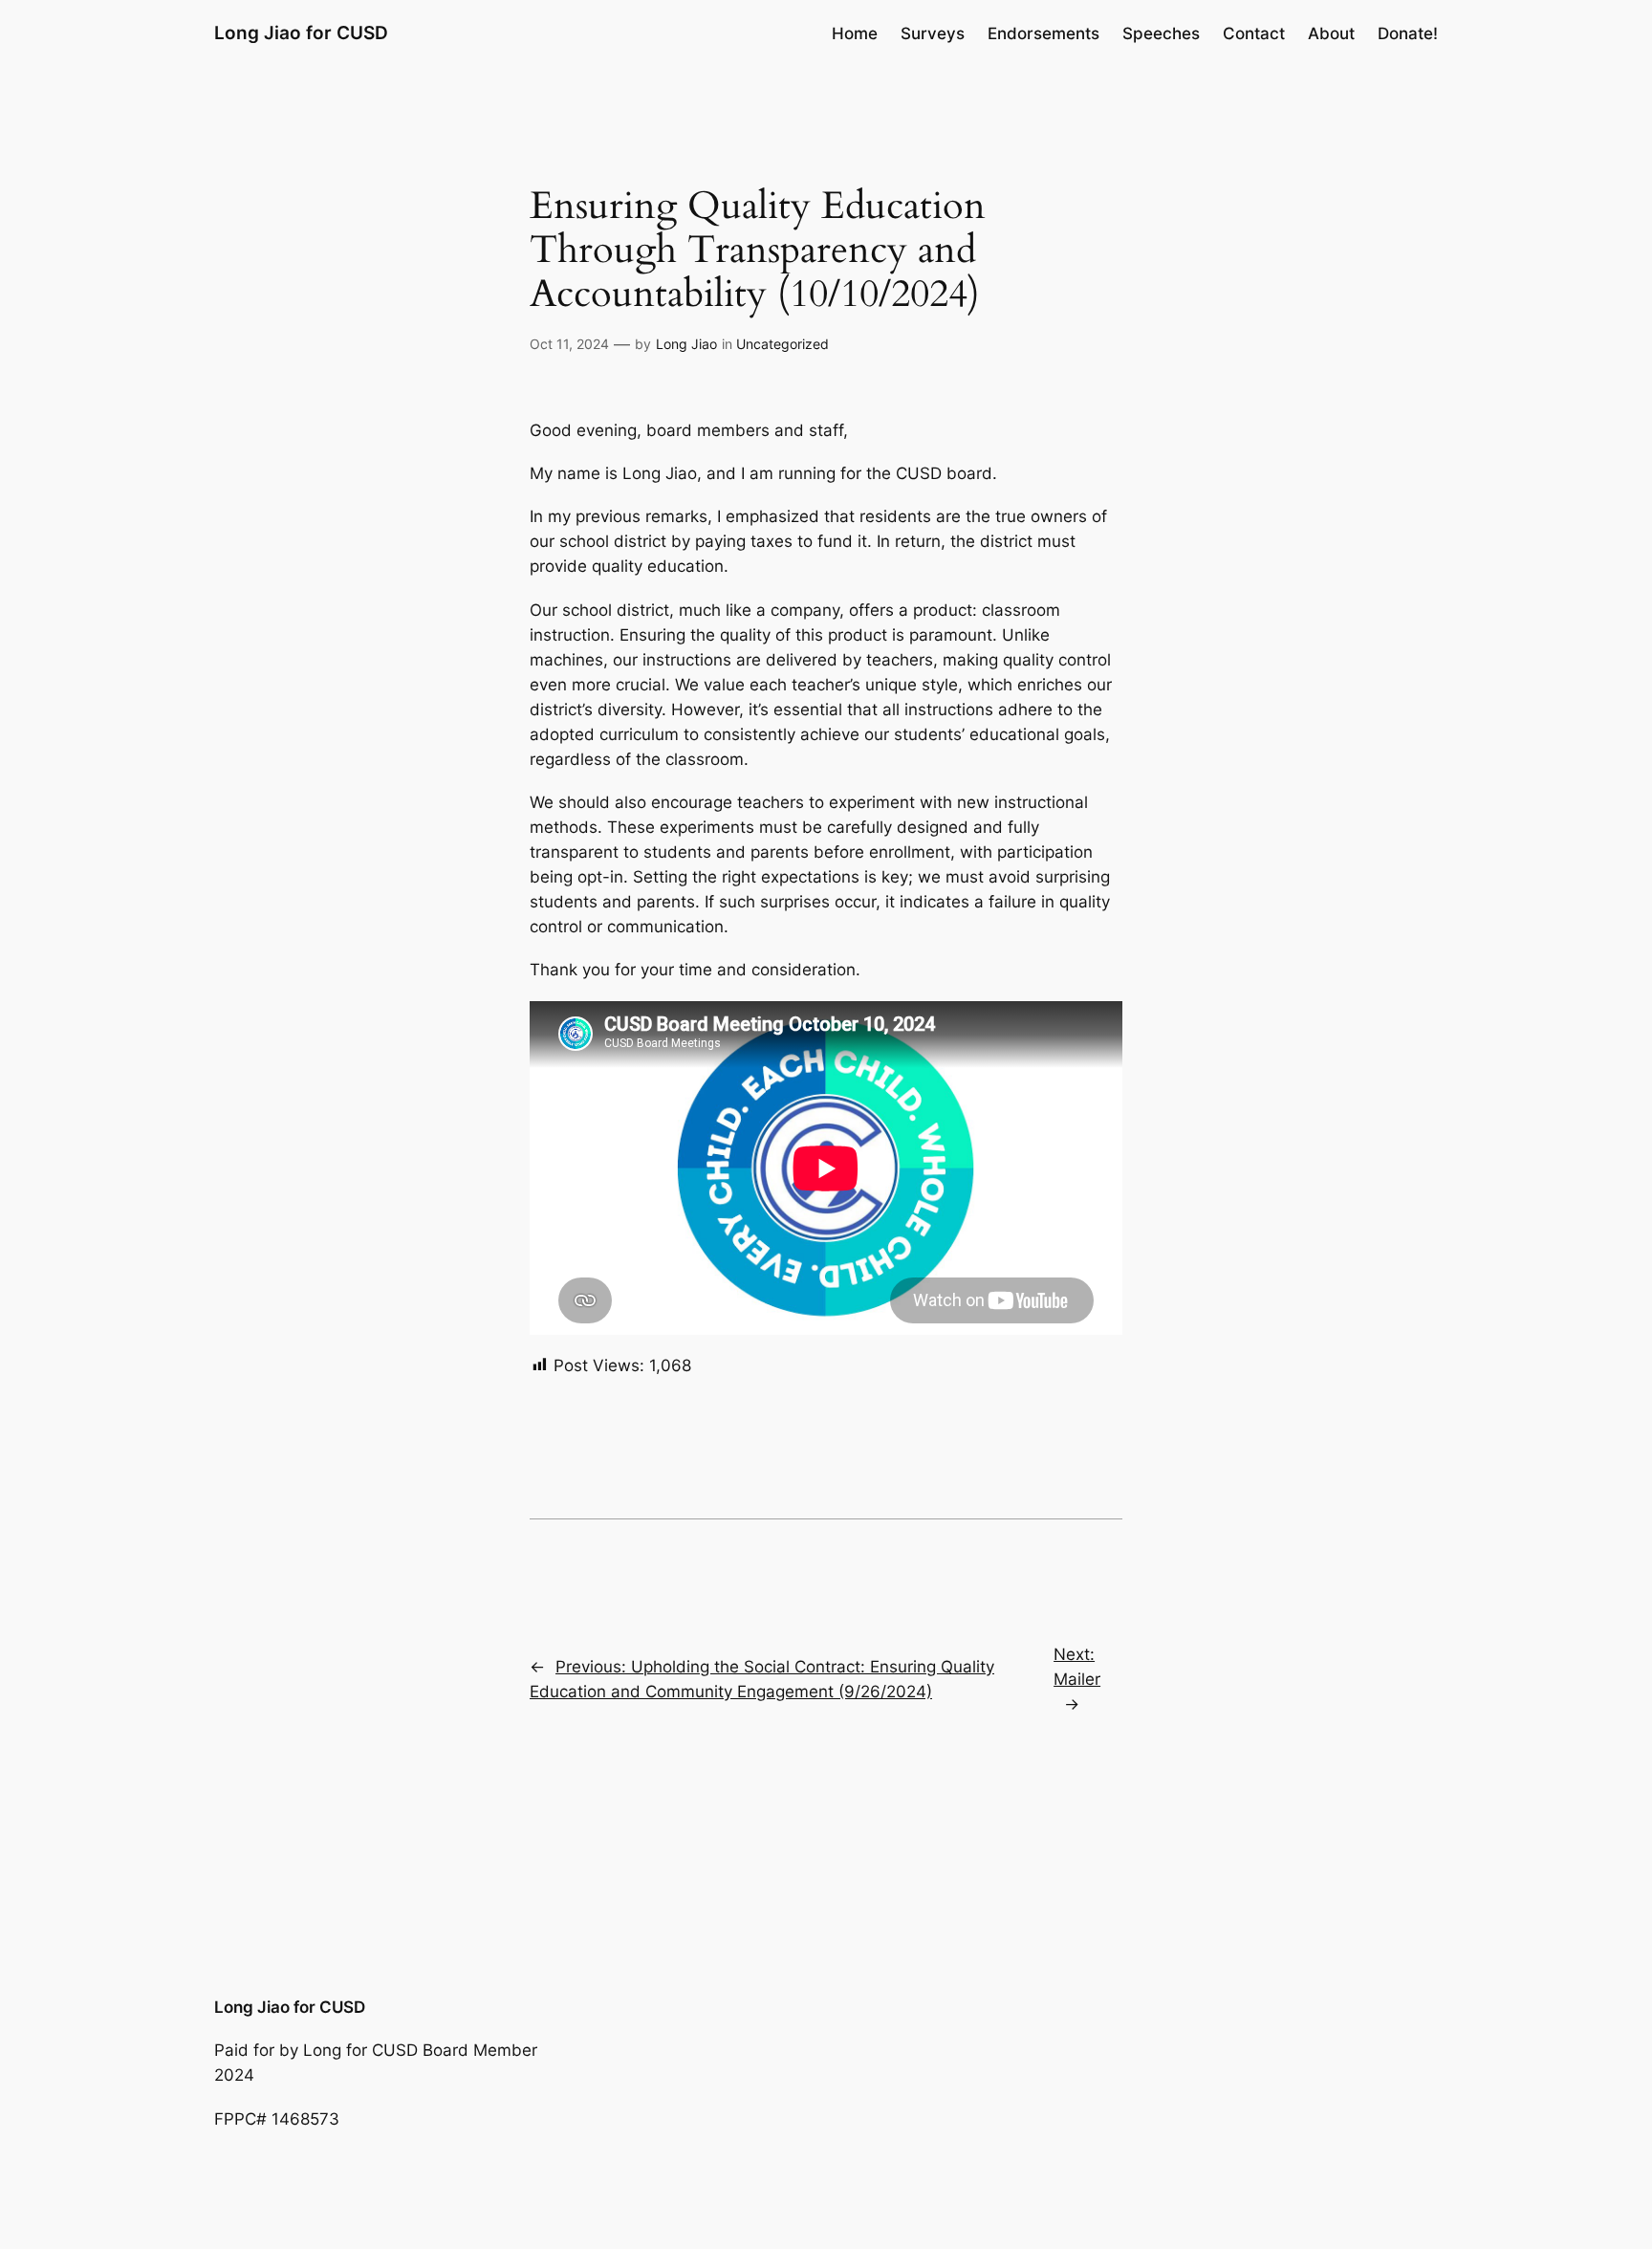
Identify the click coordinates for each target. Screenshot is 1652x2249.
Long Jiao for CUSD (301, 33)
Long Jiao (686, 344)
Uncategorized (783, 344)
